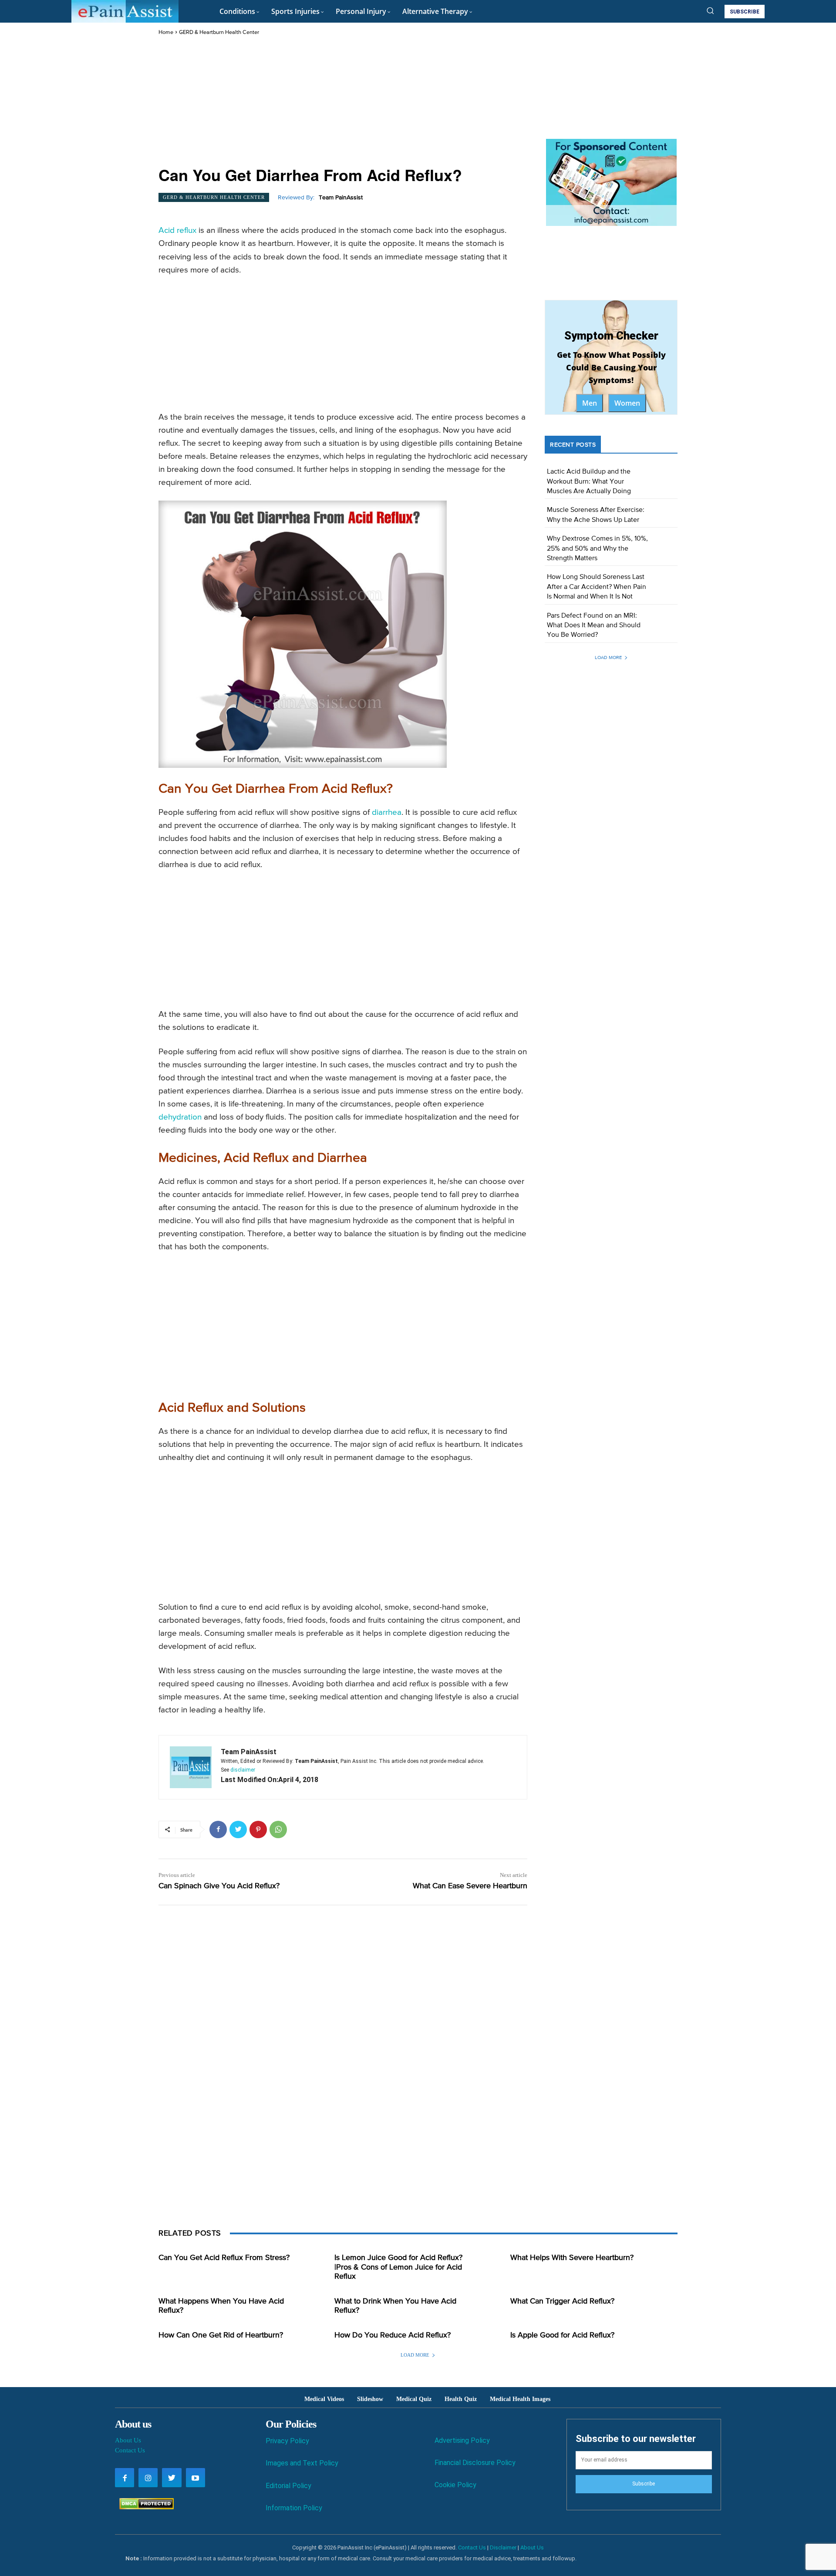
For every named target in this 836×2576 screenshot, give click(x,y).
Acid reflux (177, 230)
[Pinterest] (258, 1829)
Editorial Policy (288, 2486)
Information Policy (294, 2508)
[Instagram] (148, 2478)
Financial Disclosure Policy (475, 2463)
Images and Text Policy (302, 2463)
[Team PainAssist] (191, 1767)
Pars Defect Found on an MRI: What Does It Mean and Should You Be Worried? (594, 626)
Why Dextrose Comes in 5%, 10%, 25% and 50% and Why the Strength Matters (597, 549)
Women (627, 403)
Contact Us (130, 2450)
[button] (710, 10)
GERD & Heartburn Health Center (219, 32)
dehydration (180, 1117)
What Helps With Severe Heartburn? (572, 2258)
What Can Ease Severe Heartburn (470, 1886)
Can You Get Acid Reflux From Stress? (224, 2258)
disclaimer (243, 1770)
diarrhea (387, 812)
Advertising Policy (462, 2440)
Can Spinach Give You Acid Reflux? (219, 1886)
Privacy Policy (287, 2441)
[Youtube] (196, 2478)
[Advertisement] (343, 102)
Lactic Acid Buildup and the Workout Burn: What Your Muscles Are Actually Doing (589, 482)
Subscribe (644, 2484)
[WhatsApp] (278, 1829)
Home (166, 32)
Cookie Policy (455, 2485)
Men (590, 403)
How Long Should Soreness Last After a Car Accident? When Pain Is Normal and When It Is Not (597, 587)
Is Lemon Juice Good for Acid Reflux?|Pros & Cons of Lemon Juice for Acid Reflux (398, 2267)
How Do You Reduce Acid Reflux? (393, 2335)
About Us (128, 2440)
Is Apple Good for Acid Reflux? (562, 2335)
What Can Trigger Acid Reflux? (562, 2301)
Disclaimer (503, 2547)
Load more (608, 657)
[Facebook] (218, 1829)
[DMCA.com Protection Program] (144, 2507)
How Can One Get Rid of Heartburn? (221, 2335)
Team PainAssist (341, 198)
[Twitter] (238, 1829)
